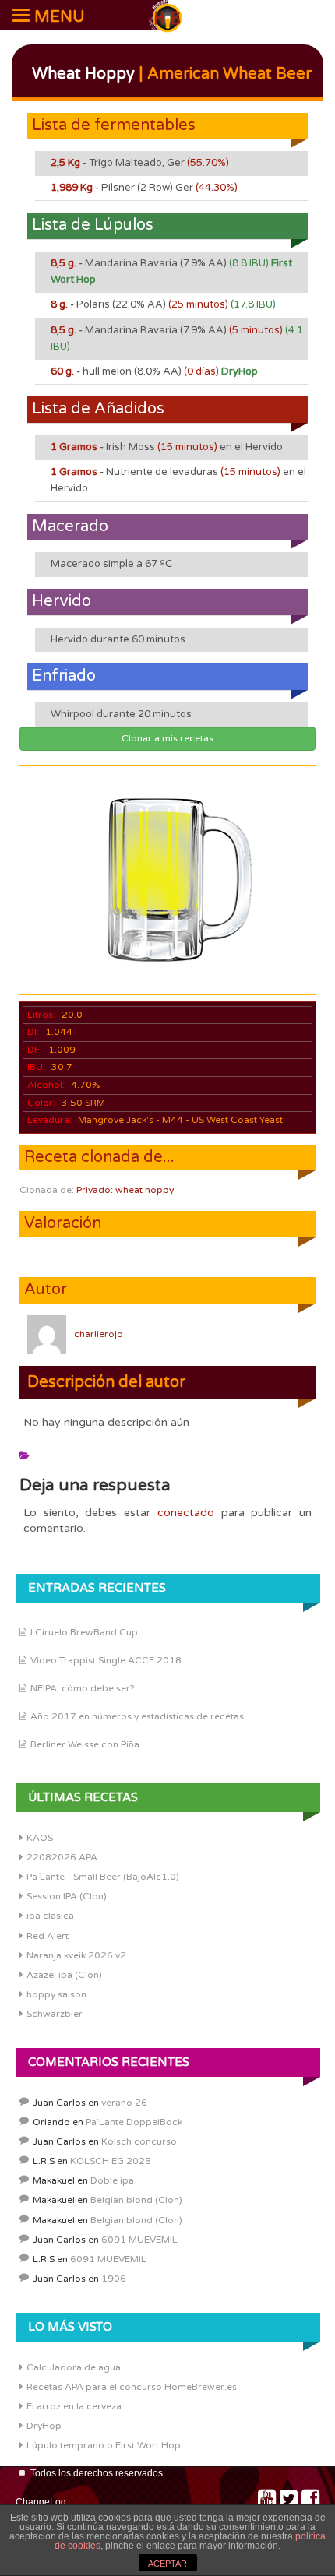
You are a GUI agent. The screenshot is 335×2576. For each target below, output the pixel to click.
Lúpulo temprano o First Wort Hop (104, 2445)
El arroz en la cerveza (74, 2406)
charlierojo (99, 1334)
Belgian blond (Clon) (136, 2200)
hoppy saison (56, 1994)
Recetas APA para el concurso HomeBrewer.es (132, 2387)
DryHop (44, 2426)
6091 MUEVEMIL (139, 2240)
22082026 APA (62, 1857)
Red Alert (48, 1936)
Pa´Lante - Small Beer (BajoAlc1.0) (103, 1877)
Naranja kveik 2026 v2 (76, 1955)
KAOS (40, 1838)
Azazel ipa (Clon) (64, 1975)
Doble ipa (112, 2180)
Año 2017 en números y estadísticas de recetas (137, 1716)
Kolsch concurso (139, 2141)
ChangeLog (41, 2502)
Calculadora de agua (74, 2367)
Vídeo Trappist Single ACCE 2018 (106, 1660)
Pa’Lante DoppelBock (134, 2122)
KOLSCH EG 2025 (111, 2161)
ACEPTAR (167, 2564)
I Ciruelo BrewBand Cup (84, 1632)
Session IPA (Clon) (67, 1896)
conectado (186, 1513)
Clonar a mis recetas (167, 738)
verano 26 (124, 2103)
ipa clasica (50, 1916)
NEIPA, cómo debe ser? (83, 1688)
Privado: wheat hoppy (125, 1190)
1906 (114, 2279)
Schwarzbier (55, 2014)
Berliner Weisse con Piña (85, 1744)
